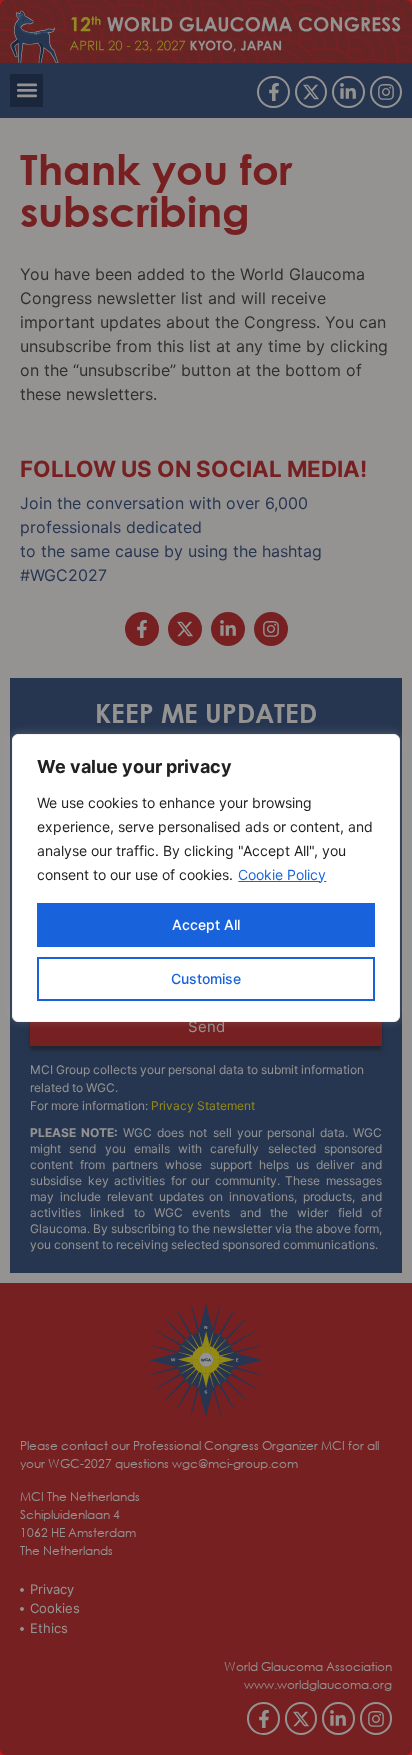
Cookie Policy (282, 874)
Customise (206, 978)
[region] (206, 877)
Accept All (206, 924)
